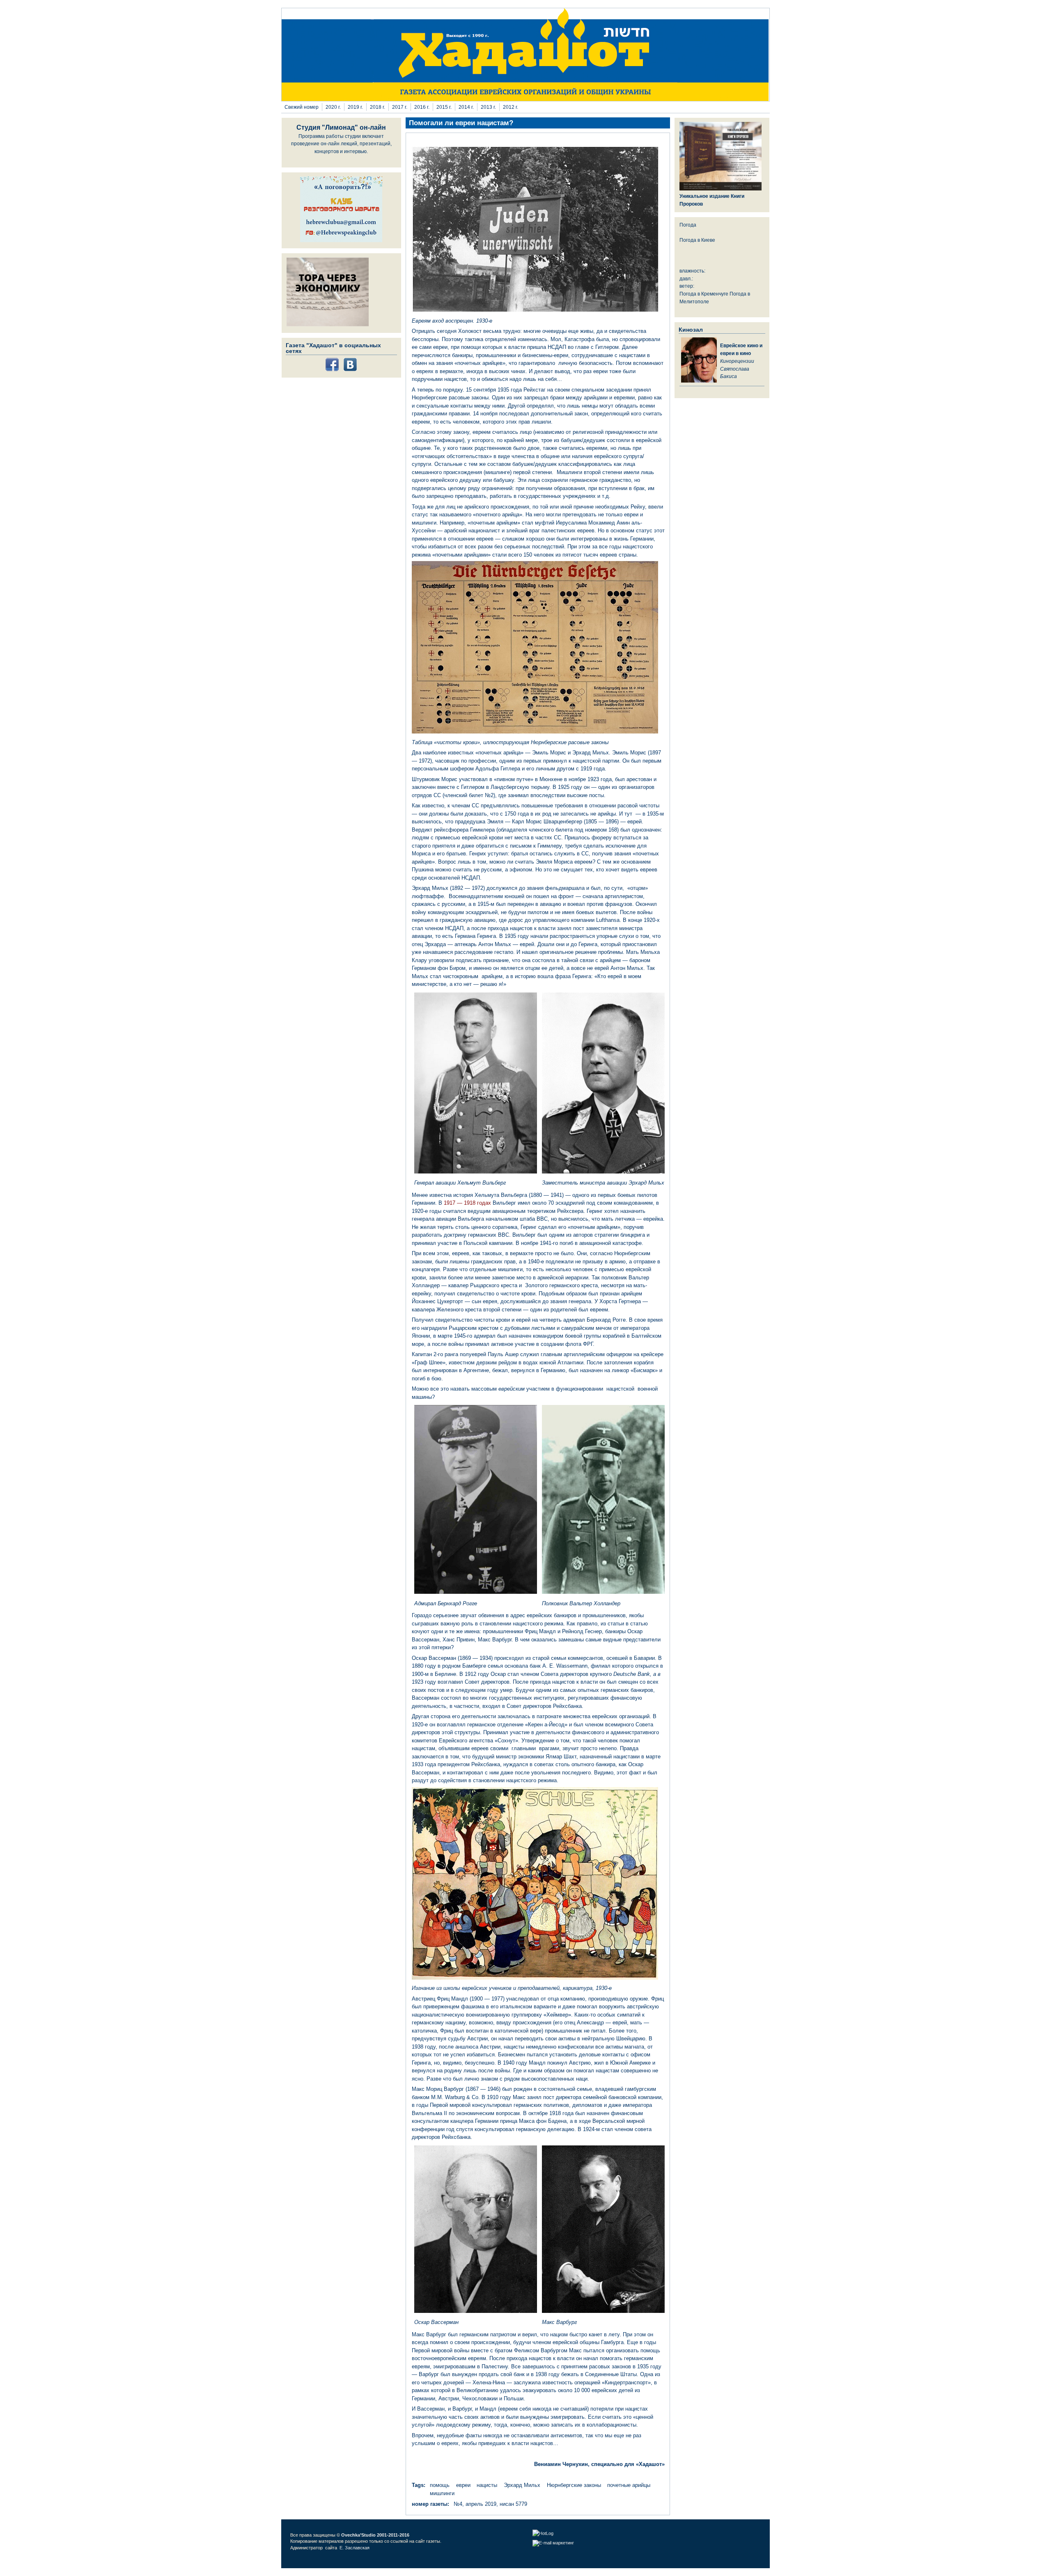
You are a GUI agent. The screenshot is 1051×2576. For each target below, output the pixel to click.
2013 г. (488, 107)
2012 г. (511, 107)
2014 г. (466, 107)
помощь (440, 2485)
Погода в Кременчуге (704, 294)
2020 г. (333, 107)
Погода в (697, 240)
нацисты (487, 2485)
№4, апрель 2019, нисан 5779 (490, 2504)
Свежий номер (302, 107)
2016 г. (422, 107)
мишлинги (442, 2493)
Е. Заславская (355, 2548)
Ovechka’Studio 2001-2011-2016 (375, 2535)
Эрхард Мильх (522, 2485)
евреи (463, 2485)
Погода (688, 225)
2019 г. (355, 107)
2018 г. (377, 107)
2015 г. (444, 107)
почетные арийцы (629, 2485)
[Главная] (525, 99)
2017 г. (400, 107)
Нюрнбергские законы (574, 2485)
